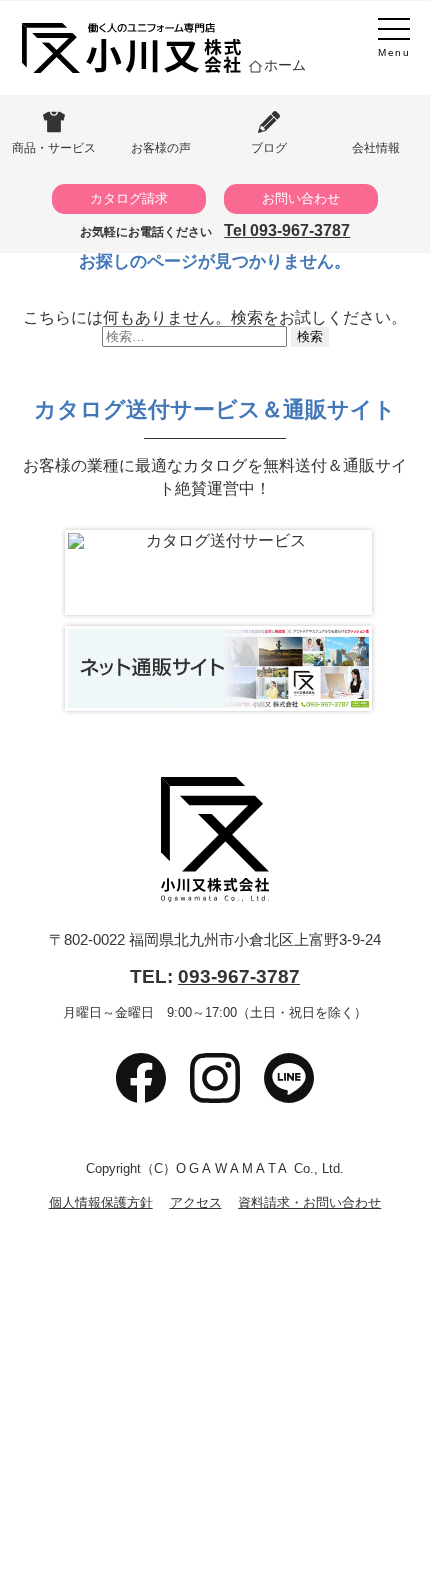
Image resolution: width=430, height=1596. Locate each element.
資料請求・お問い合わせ (309, 1203)
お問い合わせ (301, 198)
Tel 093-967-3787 (287, 230)
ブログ (269, 147)
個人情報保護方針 (101, 1203)
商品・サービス (54, 147)
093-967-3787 (239, 976)
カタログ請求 (129, 198)
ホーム (285, 65)
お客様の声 (161, 147)
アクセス (196, 1203)
